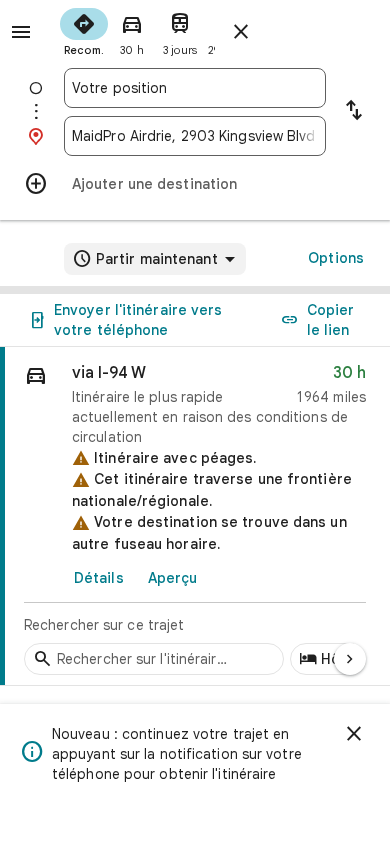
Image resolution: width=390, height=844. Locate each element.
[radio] (84, 30)
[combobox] (195, 88)
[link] (195, 516)
